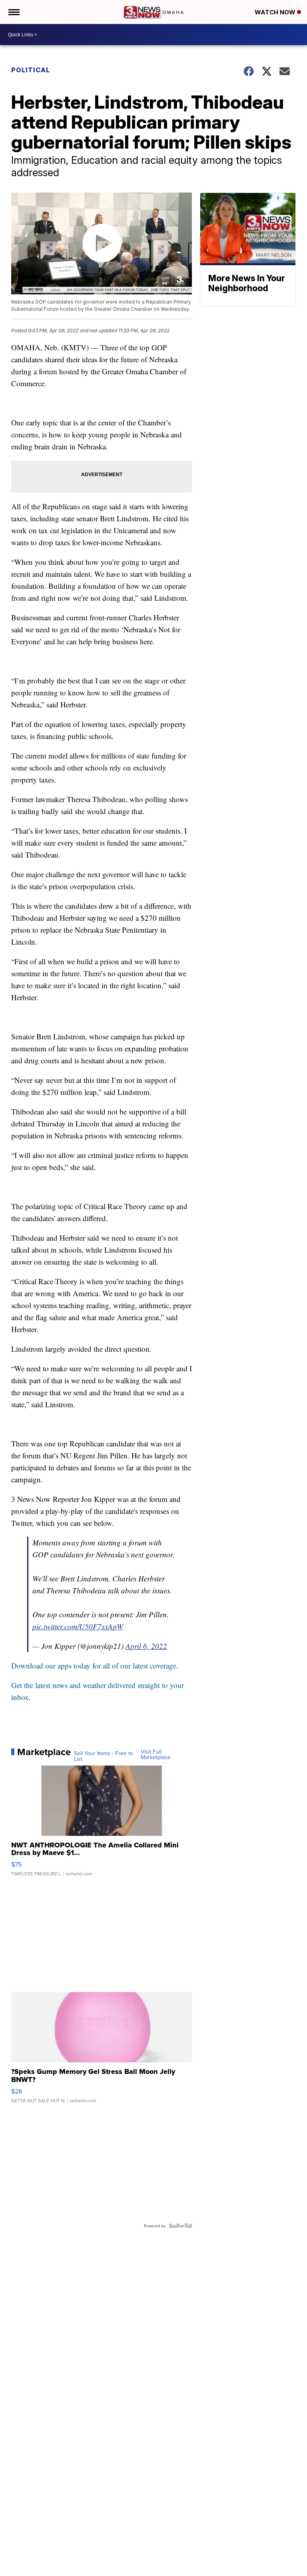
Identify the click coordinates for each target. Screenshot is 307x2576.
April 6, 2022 (146, 1646)
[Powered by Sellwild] (180, 2226)
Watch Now (276, 12)
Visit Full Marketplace (156, 1754)
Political (31, 70)
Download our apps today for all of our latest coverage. (95, 1665)
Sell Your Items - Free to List (104, 1756)
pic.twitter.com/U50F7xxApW (78, 1626)
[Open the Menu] (13, 12)
